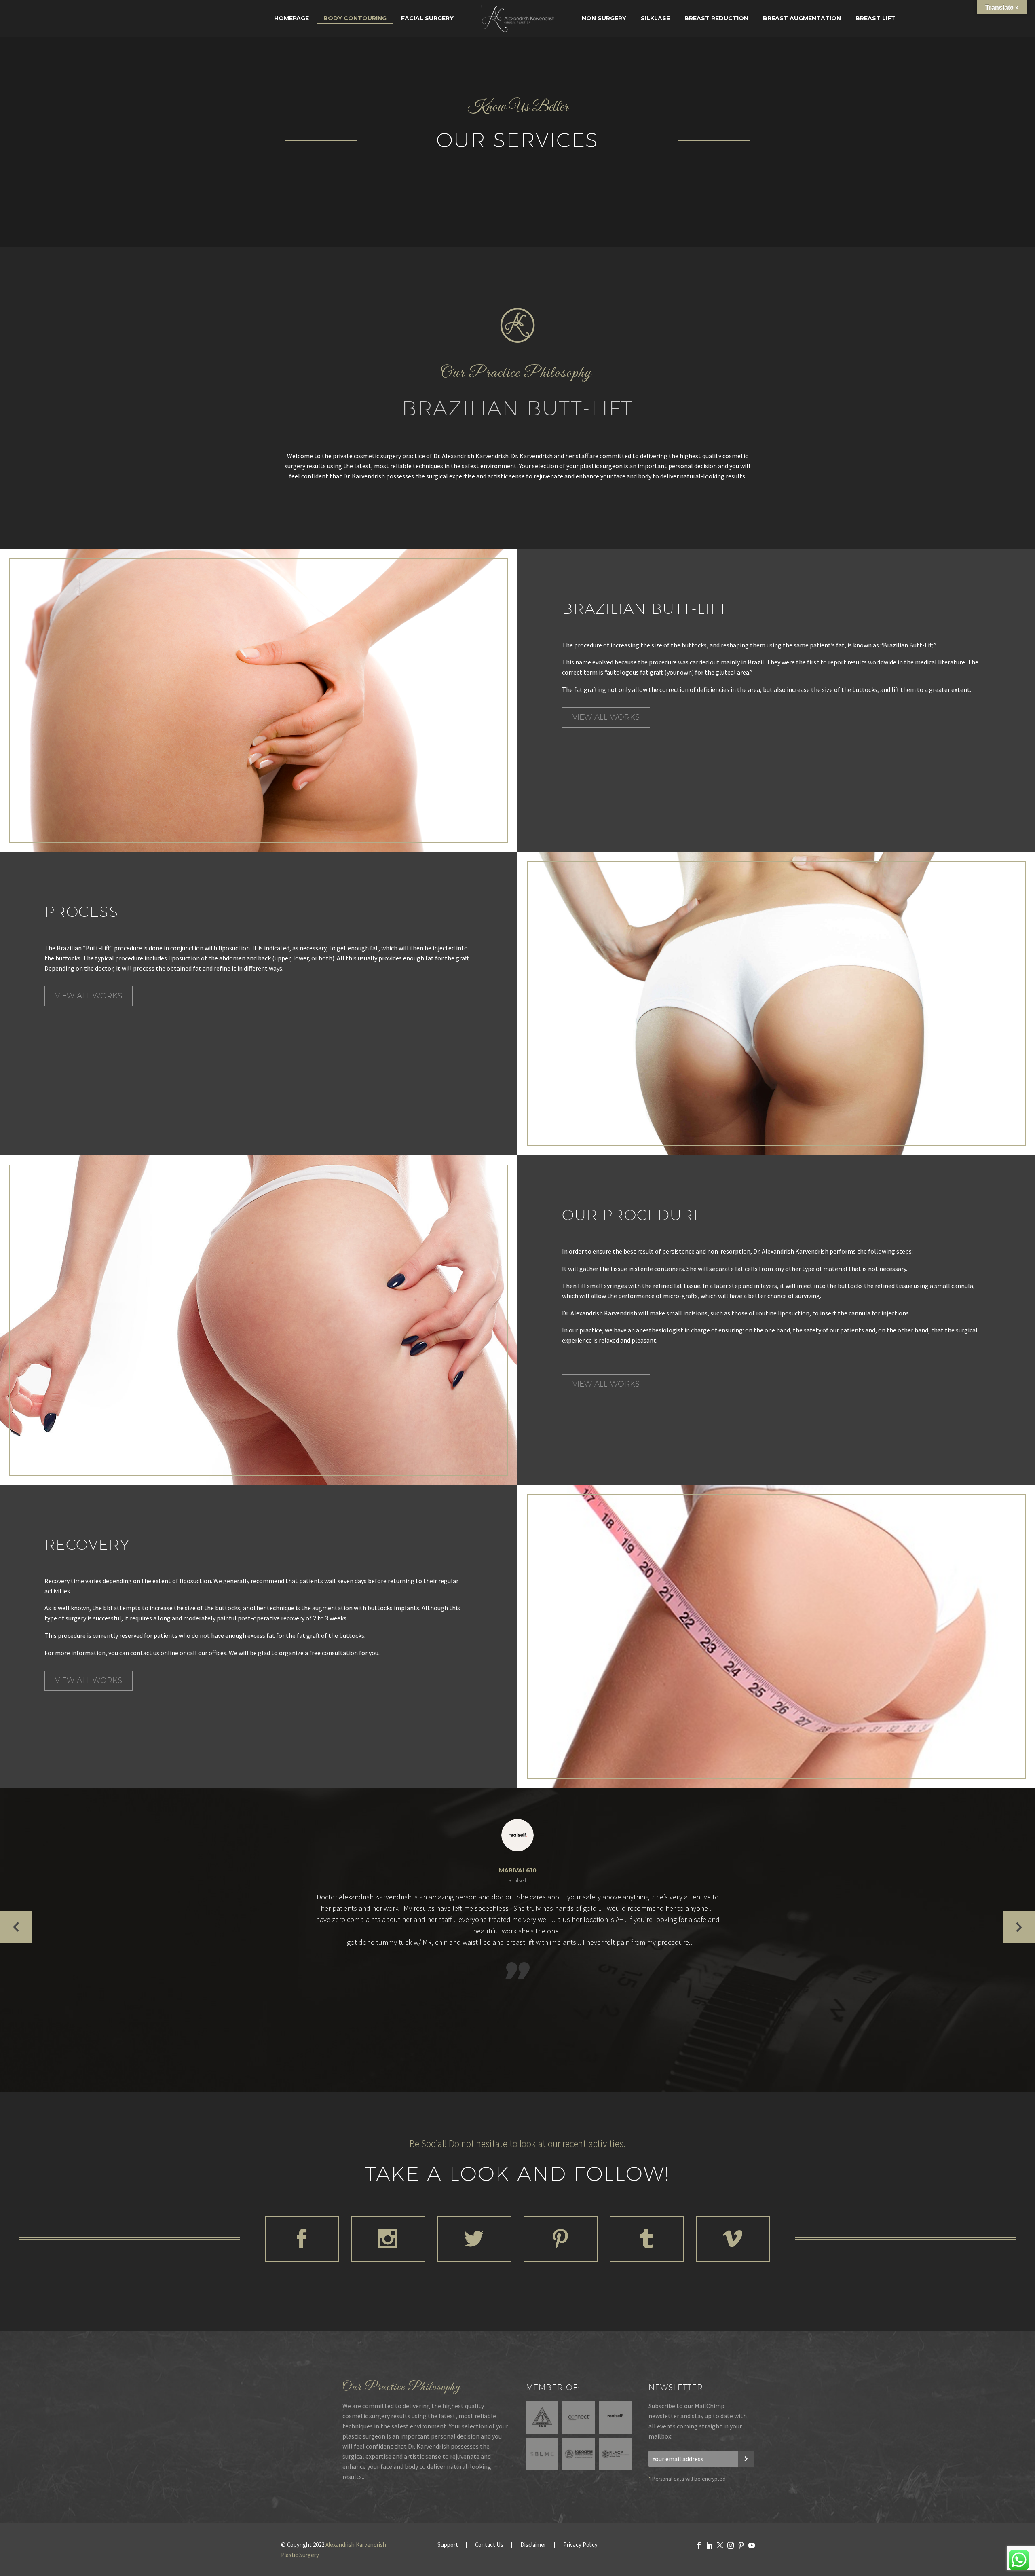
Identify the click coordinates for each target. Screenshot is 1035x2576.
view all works (606, 717)
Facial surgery (427, 18)
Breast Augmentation (802, 18)
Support (448, 2545)
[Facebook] (699, 2545)
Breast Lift (876, 18)
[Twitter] (720, 2545)
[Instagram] (731, 2545)
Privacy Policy (580, 2545)
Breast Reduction (716, 18)
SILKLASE (655, 18)
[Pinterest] (741, 2545)
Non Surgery (604, 18)
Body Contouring (355, 18)
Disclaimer (533, 2545)
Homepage (291, 18)
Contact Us (489, 2545)
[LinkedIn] (710, 2545)
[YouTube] (752, 2545)
